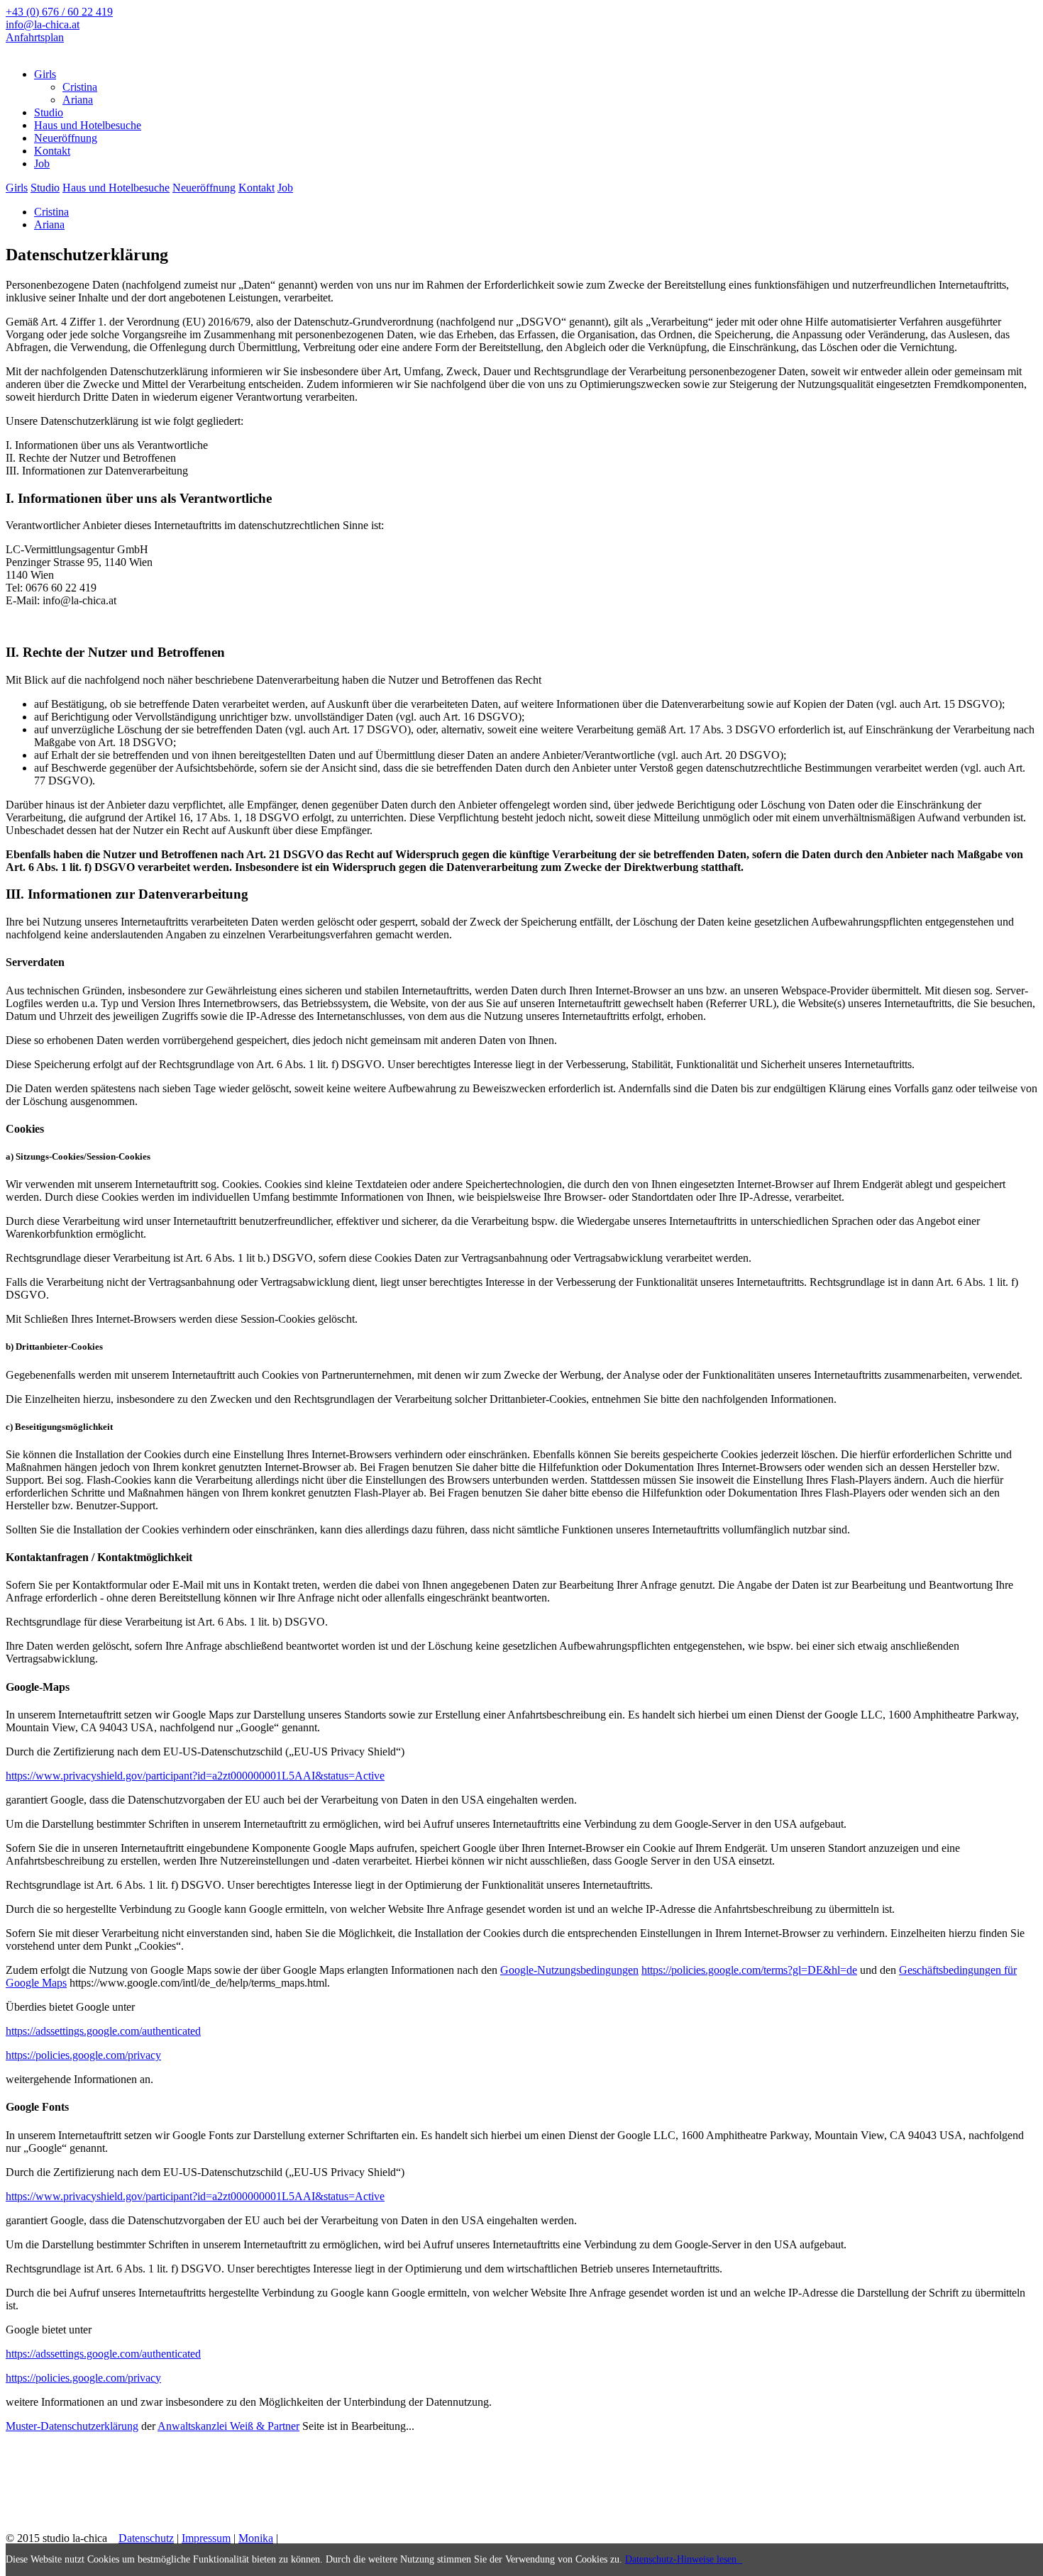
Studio (45, 188)
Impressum (206, 2538)
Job (285, 188)
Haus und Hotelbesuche (116, 188)
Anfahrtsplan (35, 37)
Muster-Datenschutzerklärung (72, 2426)
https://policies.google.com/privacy (83, 2055)
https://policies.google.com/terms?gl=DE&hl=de (749, 1970)
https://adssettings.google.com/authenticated (103, 2031)
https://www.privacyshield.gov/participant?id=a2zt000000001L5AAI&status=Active (195, 1776)
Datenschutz (146, 2538)
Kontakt (256, 188)
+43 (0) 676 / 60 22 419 (59, 12)
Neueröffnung (204, 188)
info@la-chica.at (43, 24)
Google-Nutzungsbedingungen (569, 1970)
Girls (17, 188)
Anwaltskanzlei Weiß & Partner (228, 2426)
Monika (256, 2538)
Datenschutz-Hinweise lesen (684, 2559)
